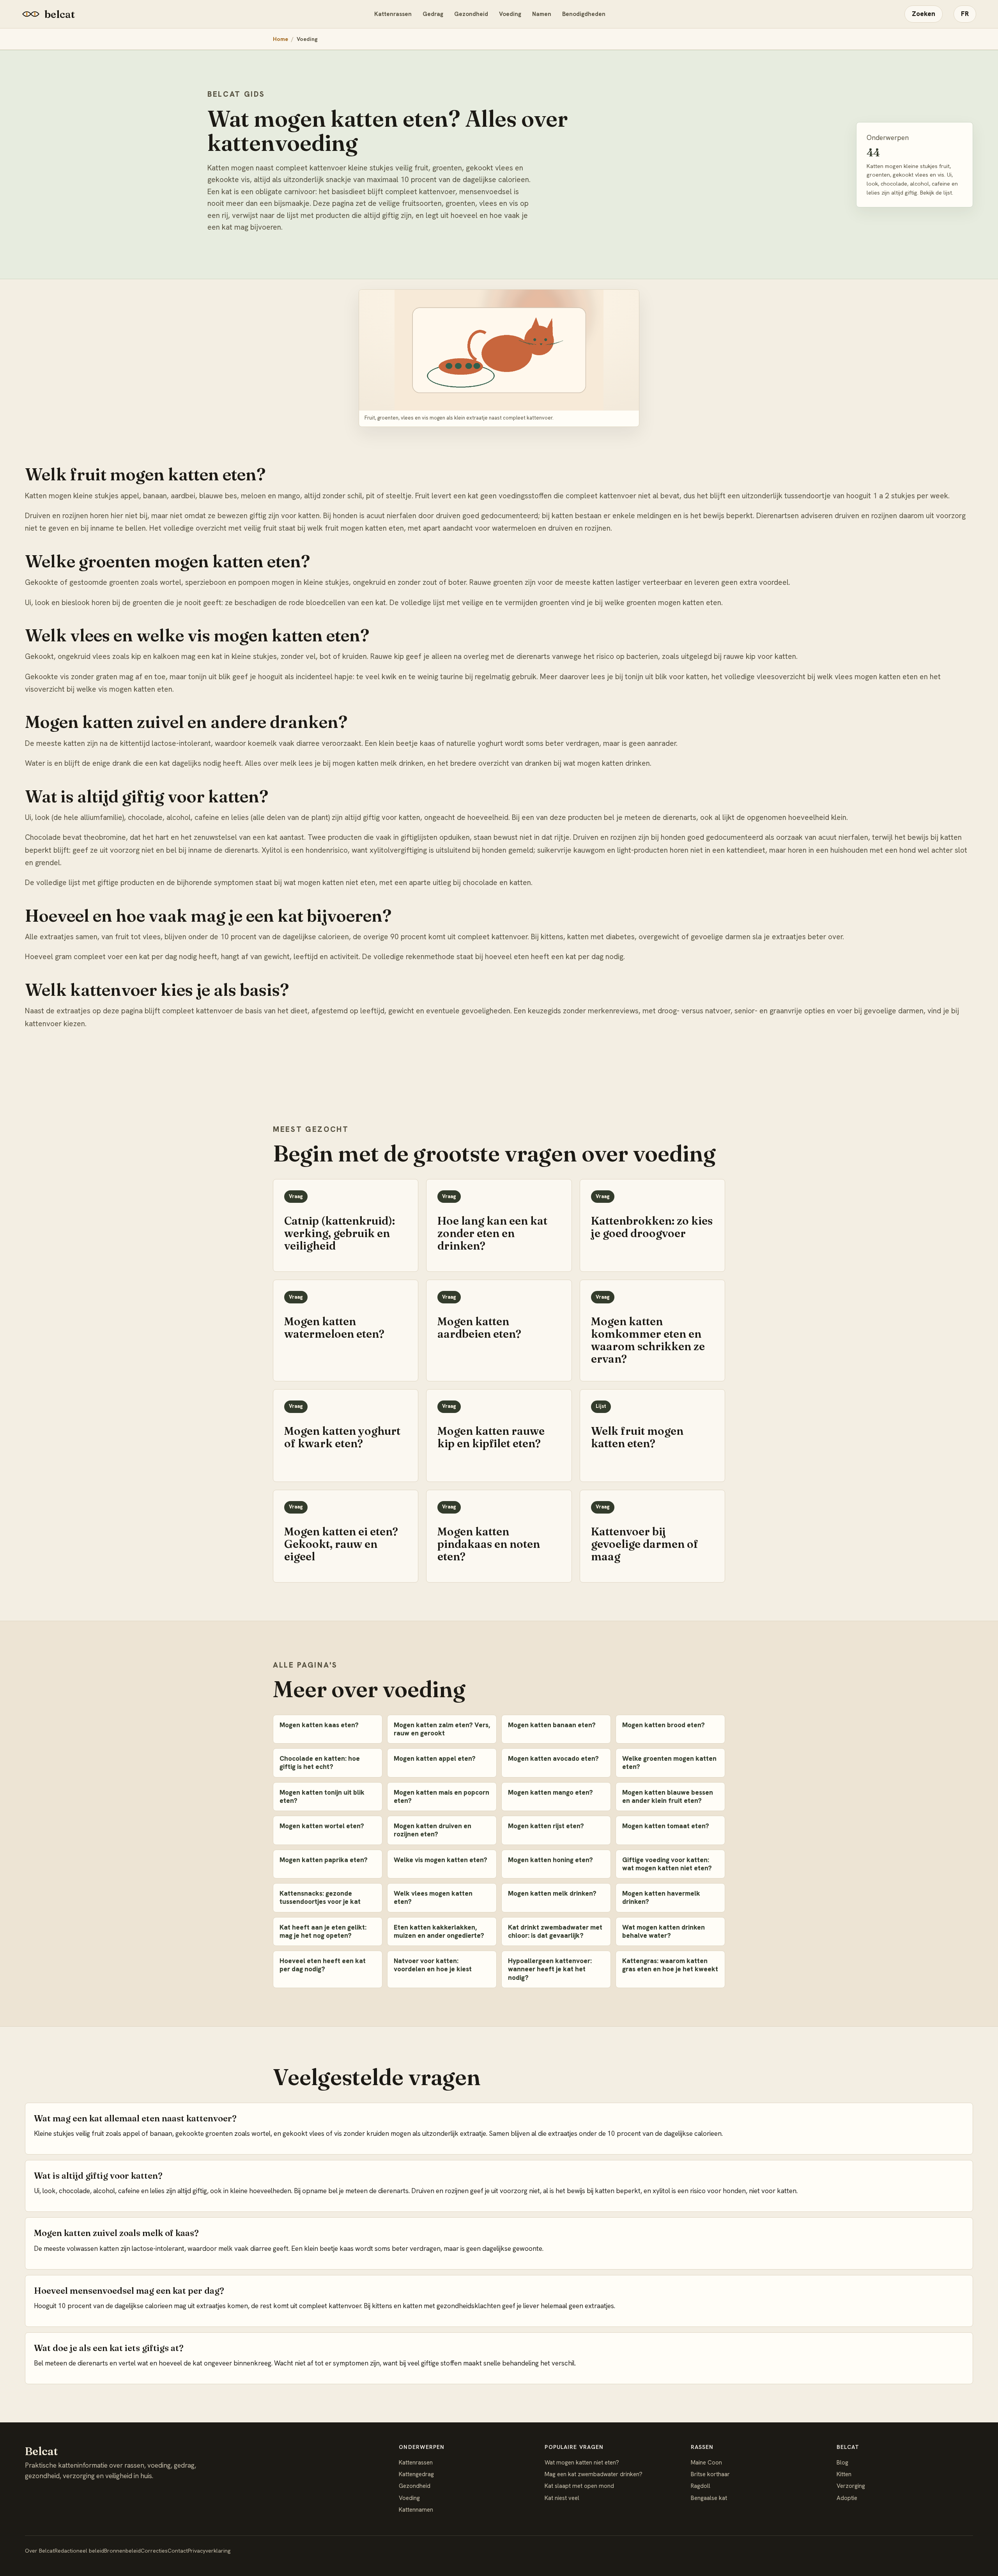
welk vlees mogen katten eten (867, 677)
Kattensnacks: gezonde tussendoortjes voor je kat (320, 1897)
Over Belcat (40, 2551)
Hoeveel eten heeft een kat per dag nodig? (323, 1965)
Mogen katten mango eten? (550, 1792)
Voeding (510, 14)
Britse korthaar (710, 2474)
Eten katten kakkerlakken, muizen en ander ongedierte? (439, 1931)
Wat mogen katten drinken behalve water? (664, 1931)
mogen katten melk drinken (378, 763)
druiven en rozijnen (579, 528)
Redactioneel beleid (79, 2551)
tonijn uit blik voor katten (666, 677)
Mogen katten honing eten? (550, 1860)
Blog (842, 2463)
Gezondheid (471, 14)
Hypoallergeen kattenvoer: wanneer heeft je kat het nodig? (550, 1969)
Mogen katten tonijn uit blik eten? (322, 1796)
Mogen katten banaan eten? (552, 1725)
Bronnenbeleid (122, 2551)
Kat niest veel (562, 2498)
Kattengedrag (416, 2474)
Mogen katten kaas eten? (319, 1725)
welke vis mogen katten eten (124, 689)
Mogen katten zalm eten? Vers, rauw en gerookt (442, 1729)
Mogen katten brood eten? (664, 1725)
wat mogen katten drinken (607, 763)
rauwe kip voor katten (760, 656)
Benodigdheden (584, 14)
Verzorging (851, 2486)
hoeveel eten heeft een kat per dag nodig (554, 957)
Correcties (154, 2551)
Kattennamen (416, 2510)
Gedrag (433, 14)
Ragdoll (701, 2486)
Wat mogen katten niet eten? (582, 2463)
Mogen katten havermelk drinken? (661, 1897)
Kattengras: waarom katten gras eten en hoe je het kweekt (670, 1965)
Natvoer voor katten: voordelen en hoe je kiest (433, 1965)
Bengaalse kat (709, 2498)
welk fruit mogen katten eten (356, 528)
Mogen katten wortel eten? (322, 1826)
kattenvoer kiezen (55, 1024)
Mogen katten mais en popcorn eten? (441, 1796)
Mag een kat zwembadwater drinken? (594, 2474)
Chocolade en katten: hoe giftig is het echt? (320, 1762)
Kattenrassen (393, 14)
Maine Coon (706, 2463)
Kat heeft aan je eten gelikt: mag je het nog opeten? (323, 1931)
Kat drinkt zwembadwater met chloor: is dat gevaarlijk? (555, 1931)
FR (965, 14)
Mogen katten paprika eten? (324, 1860)
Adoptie (847, 2498)
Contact (178, 2551)
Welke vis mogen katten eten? (441, 1860)
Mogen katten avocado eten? (553, 1758)
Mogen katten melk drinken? (552, 1893)
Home (280, 39)
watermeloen (514, 528)
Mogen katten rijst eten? (546, 1826)
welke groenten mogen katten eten (663, 603)
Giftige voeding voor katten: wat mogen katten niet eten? (667, 1864)
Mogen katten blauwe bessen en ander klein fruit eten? (668, 1796)
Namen (542, 14)
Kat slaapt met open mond (579, 2486)
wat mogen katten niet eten (330, 883)
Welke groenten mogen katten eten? (669, 1762)
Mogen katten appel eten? (435, 1758)
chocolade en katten (497, 883)
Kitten (844, 2474)
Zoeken (924, 14)
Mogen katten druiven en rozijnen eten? (433, 1830)
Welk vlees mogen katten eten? (433, 1897)
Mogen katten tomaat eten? (666, 1826)
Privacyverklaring (209, 2551)
